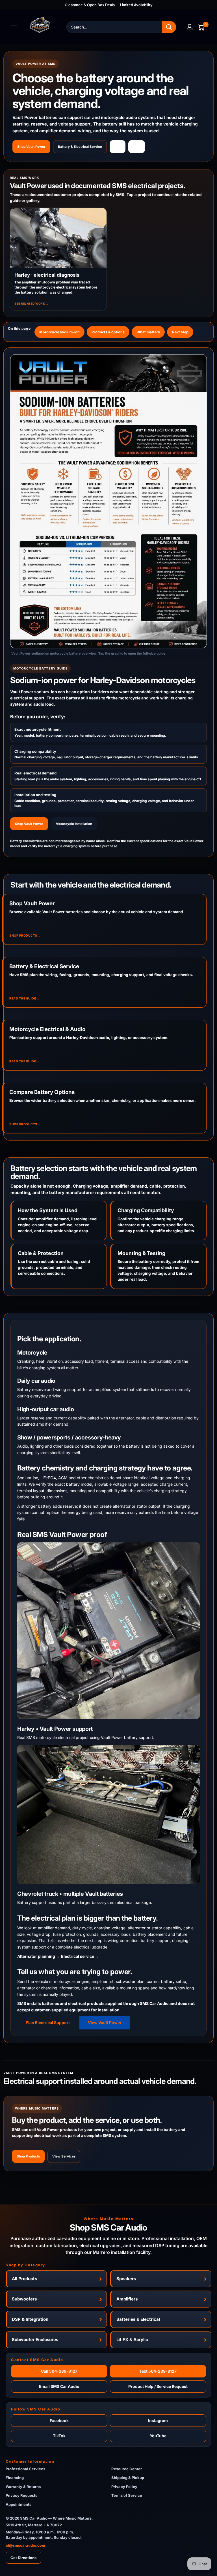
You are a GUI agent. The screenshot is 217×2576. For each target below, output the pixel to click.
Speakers (126, 2279)
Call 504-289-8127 (59, 2371)
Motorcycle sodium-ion (59, 332)
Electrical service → (80, 1956)
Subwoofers (24, 2299)
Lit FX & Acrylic (132, 2340)
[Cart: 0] (201, 27)
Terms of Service (127, 2495)
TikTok (59, 2436)
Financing (15, 2478)
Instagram (158, 2420)
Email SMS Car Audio (59, 2386)
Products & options (108, 332)
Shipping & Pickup (128, 2478)
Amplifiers (127, 2299)
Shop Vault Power (31, 147)
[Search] (169, 27)
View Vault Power (105, 2023)
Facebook (59, 2420)
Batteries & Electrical (138, 2319)
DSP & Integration (30, 2319)
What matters (148, 332)
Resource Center (127, 2469)
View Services (64, 2156)
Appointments (19, 2504)
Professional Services (25, 2469)
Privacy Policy (124, 2487)
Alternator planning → (39, 1956)
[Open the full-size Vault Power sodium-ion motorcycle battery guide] (108, 501)
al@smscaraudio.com (25, 2545)
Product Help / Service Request (158, 2386)
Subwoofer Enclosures (35, 2340)
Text (137, 147)
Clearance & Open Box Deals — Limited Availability (109, 5)
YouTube (158, 2436)
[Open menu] (14, 27)
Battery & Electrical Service (80, 147)
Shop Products (28, 2156)
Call (118, 147)
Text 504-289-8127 (158, 2371)
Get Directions (23, 2558)
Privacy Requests (21, 2495)
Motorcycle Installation (74, 824)
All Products (24, 2279)
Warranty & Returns (23, 2487)
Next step (180, 332)
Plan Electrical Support (48, 2023)
